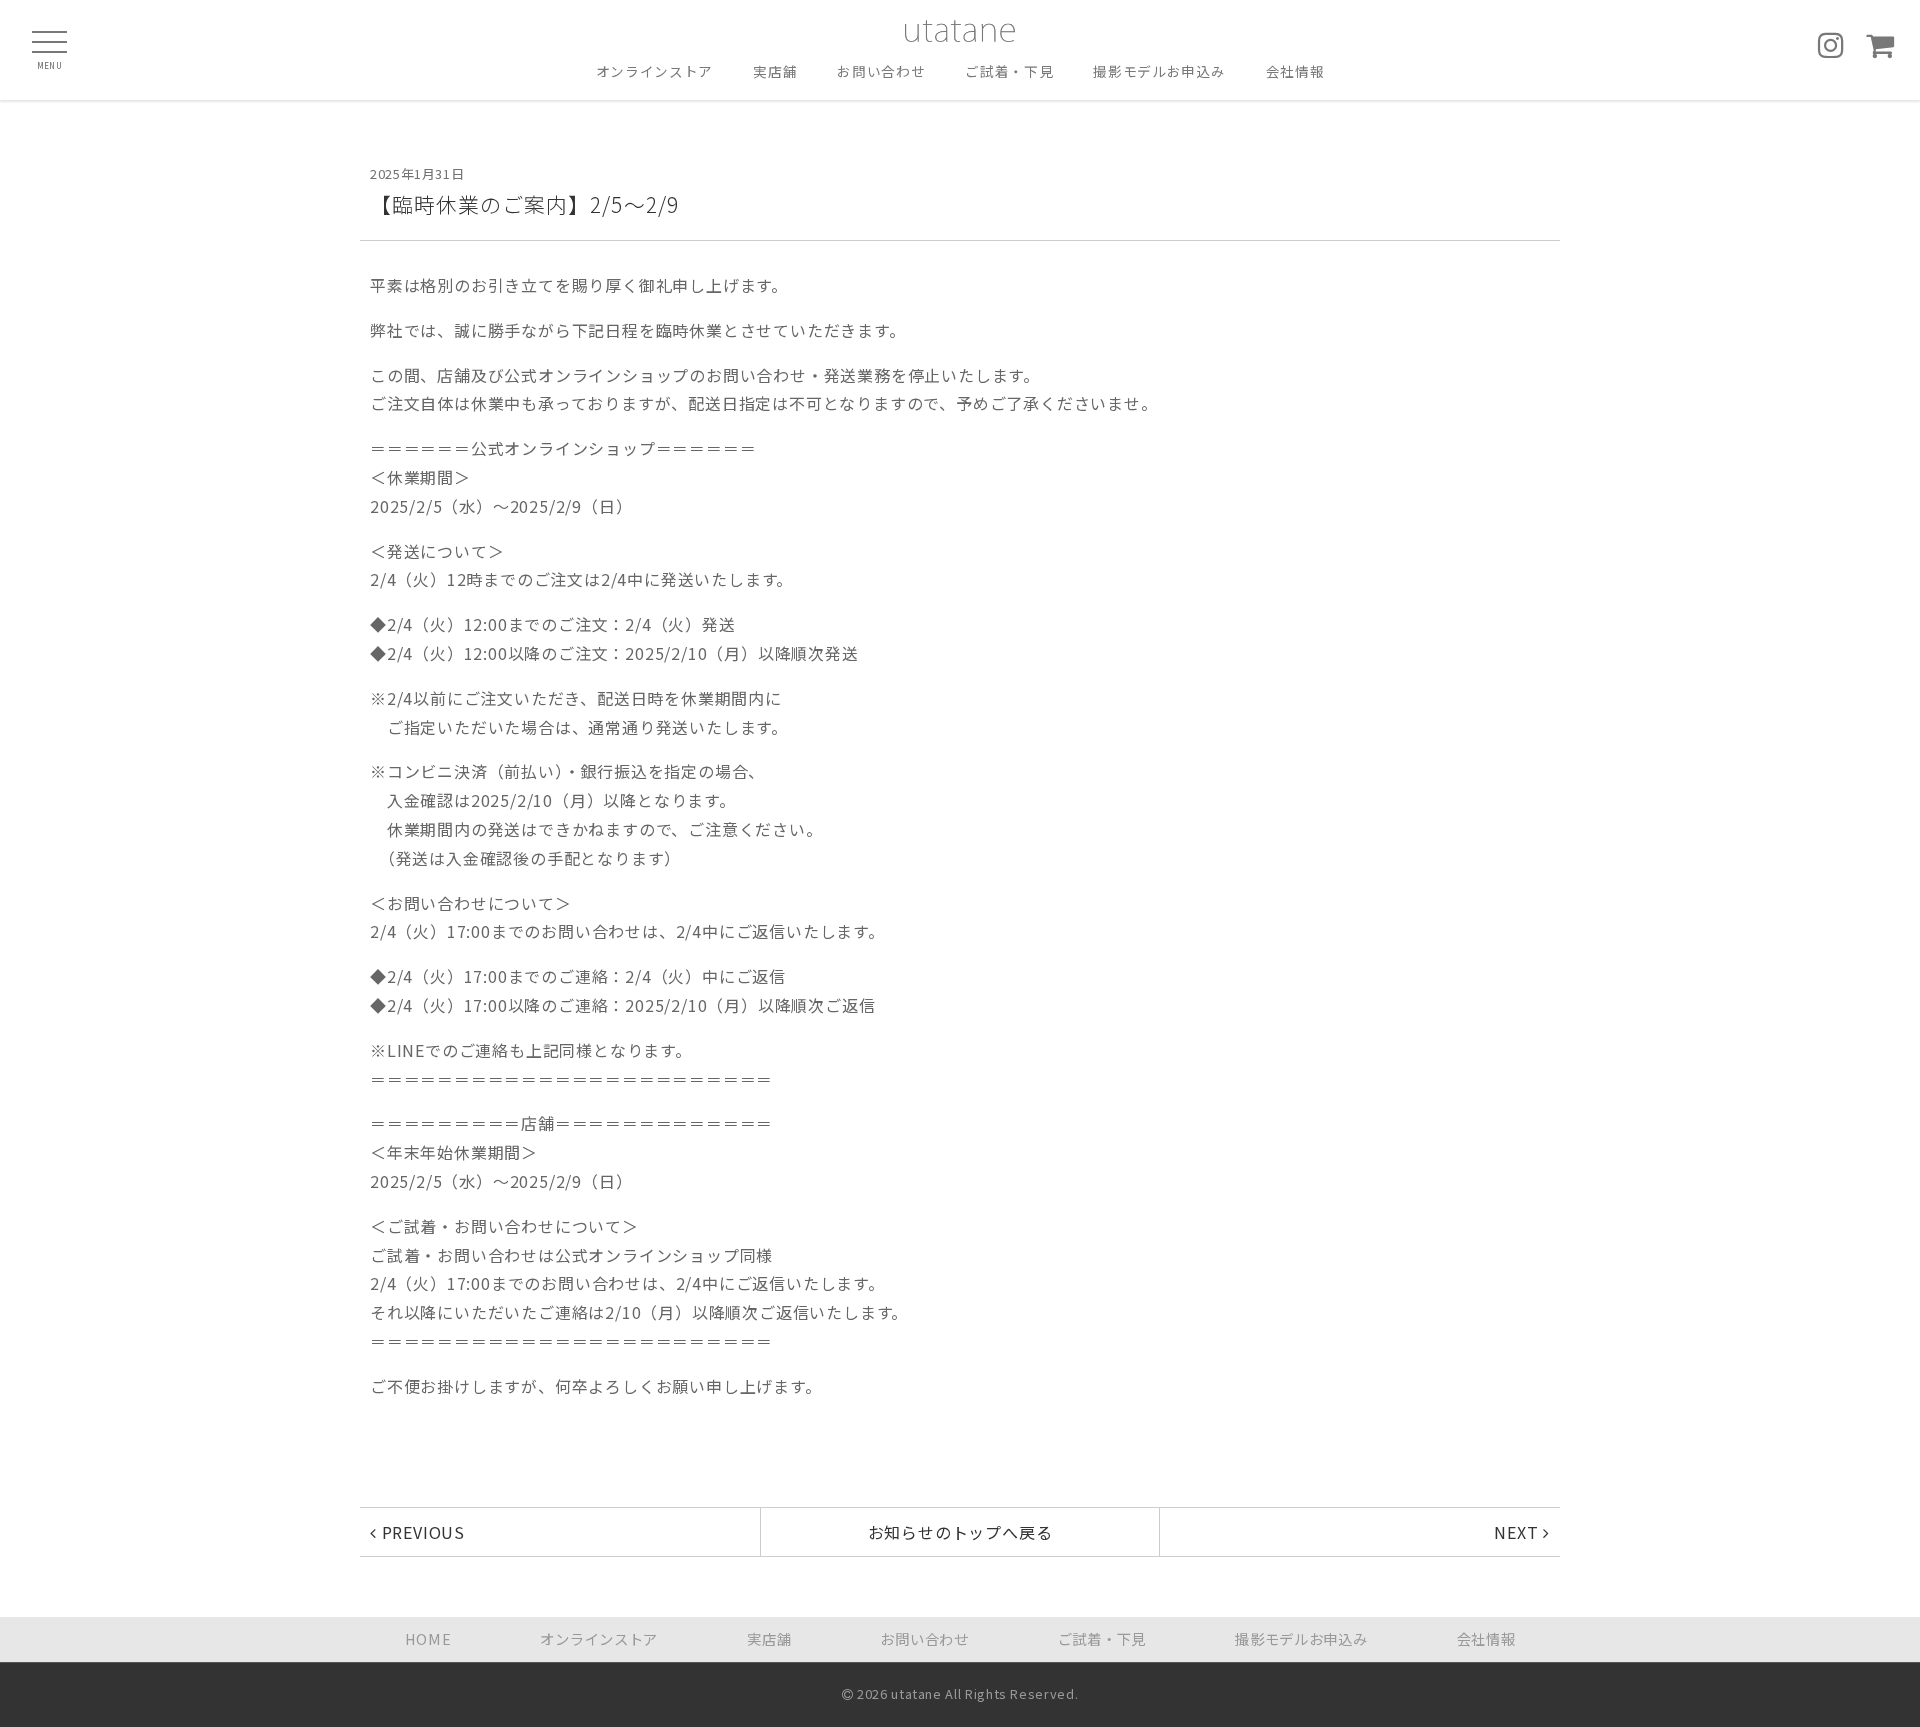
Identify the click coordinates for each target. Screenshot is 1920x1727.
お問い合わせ (881, 72)
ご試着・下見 (1009, 72)
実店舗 (775, 72)
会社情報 (1295, 72)
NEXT (1518, 1532)
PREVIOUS (421, 1532)
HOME (428, 1639)
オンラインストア (654, 72)
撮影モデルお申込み (1159, 72)
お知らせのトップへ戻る (960, 1532)
